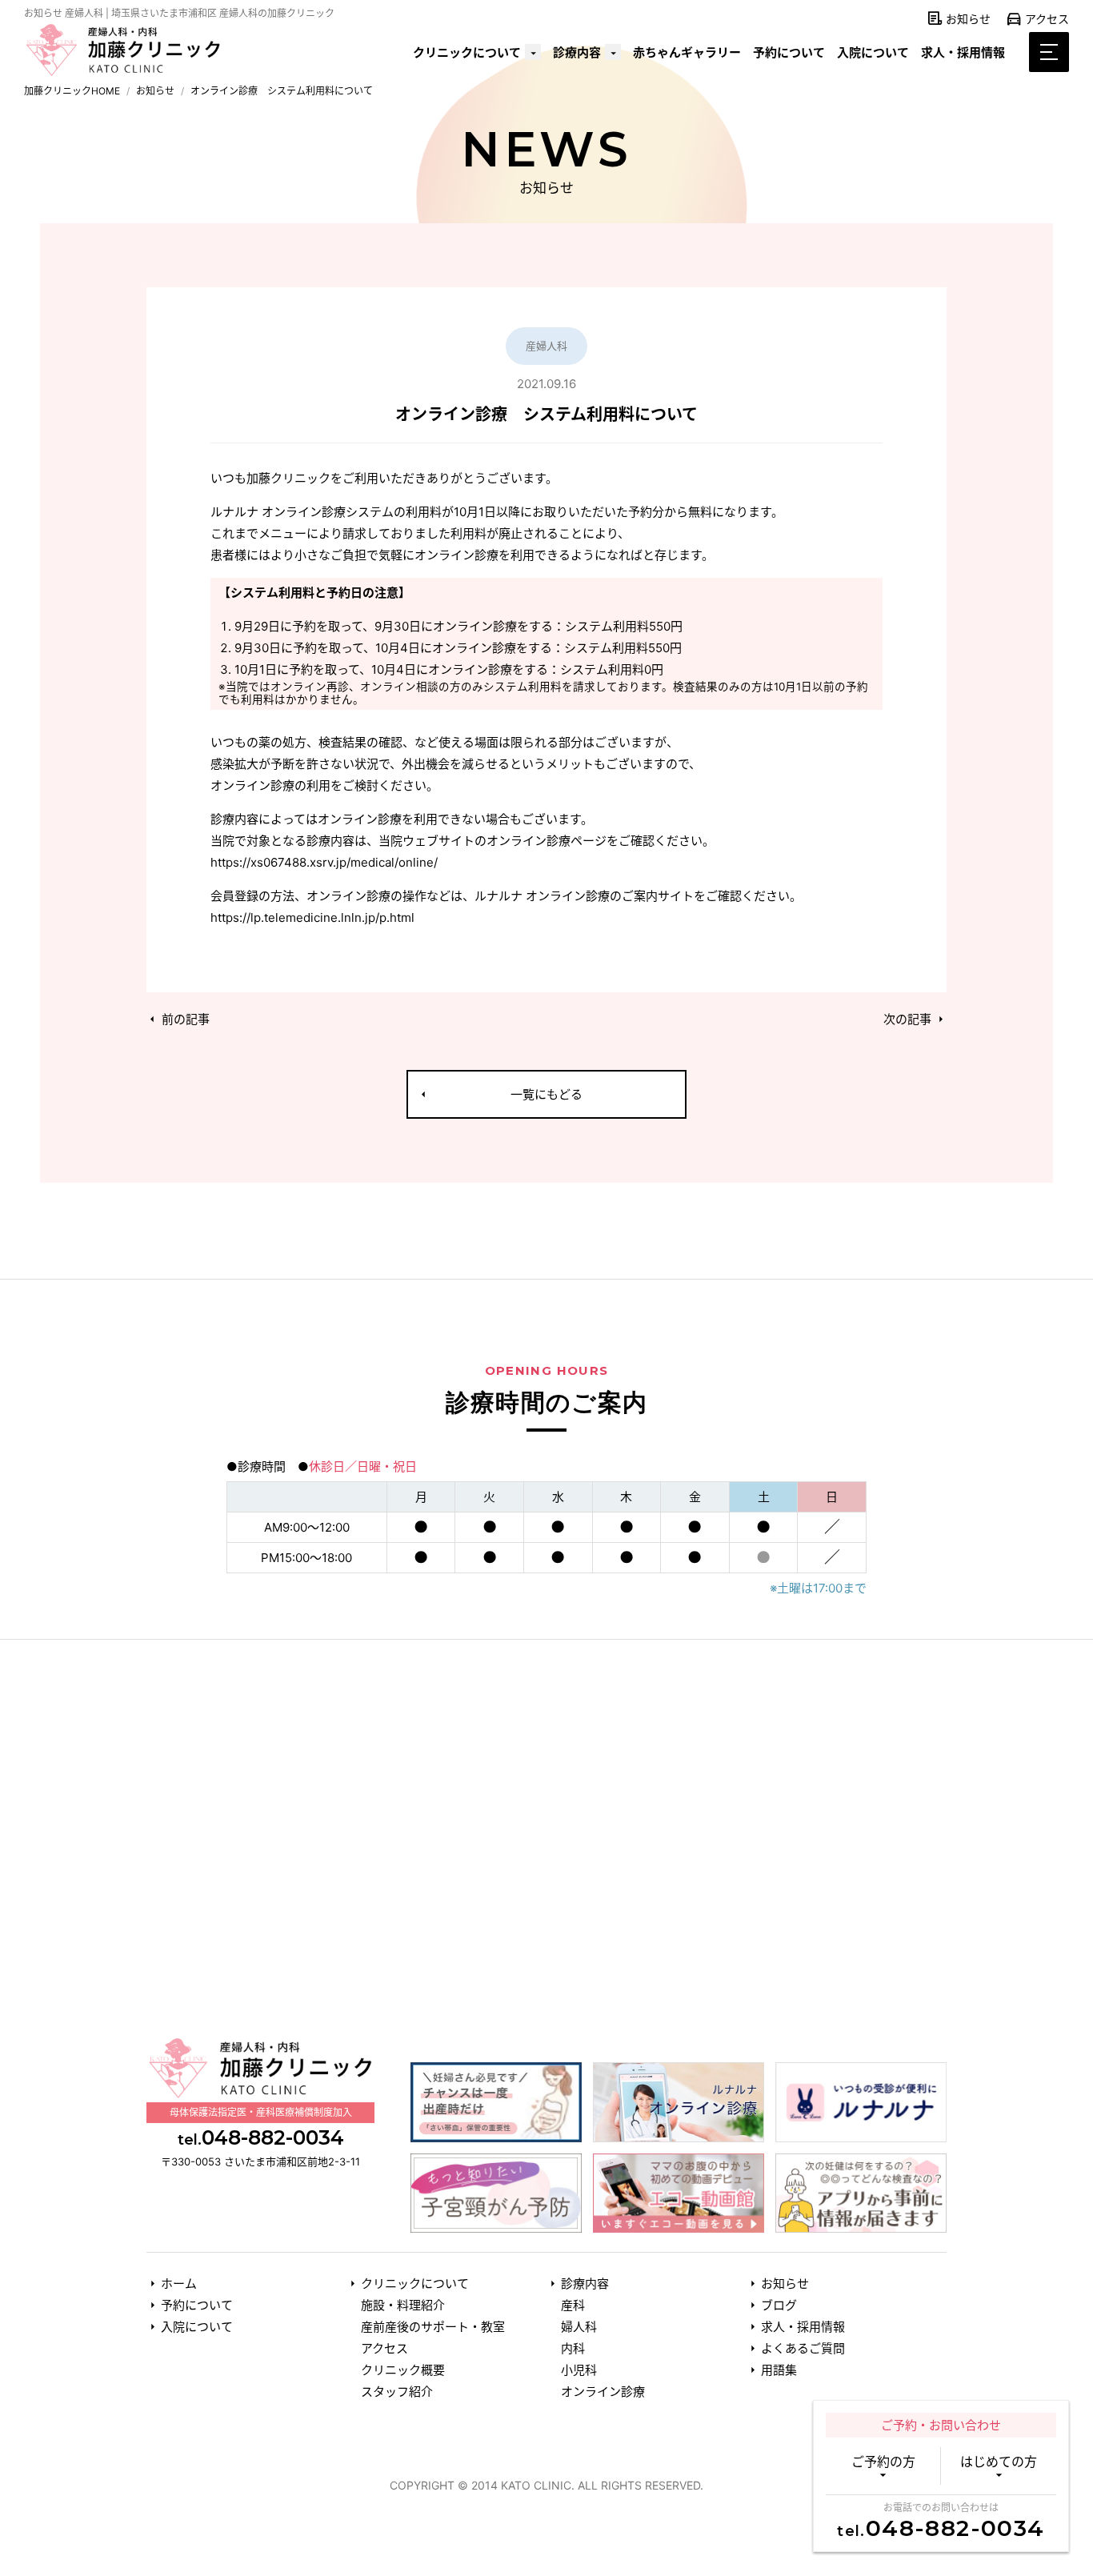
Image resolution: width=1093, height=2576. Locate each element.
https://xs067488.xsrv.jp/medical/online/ (324, 862)
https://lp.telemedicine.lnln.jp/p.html (312, 917)
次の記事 (909, 1019)
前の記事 (184, 1019)
